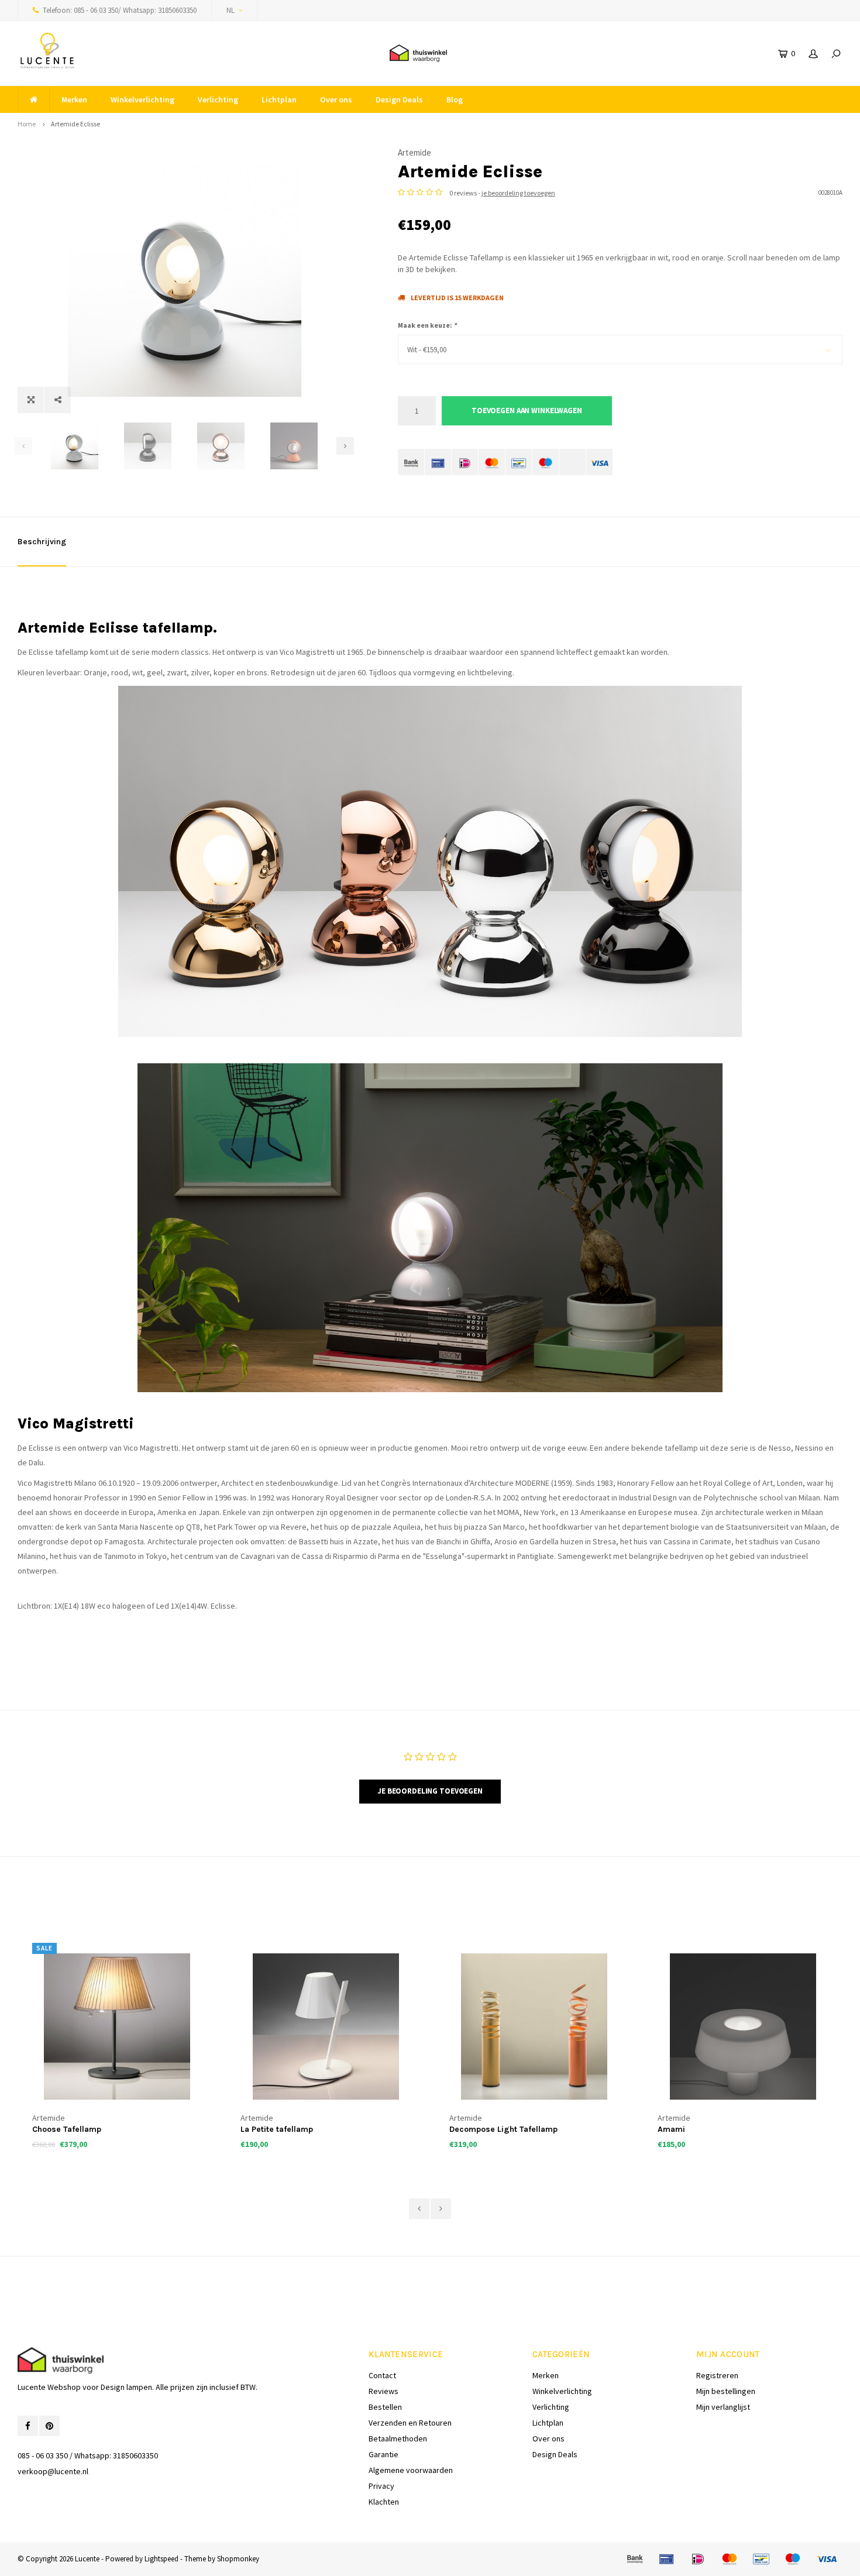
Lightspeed (161, 2559)
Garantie (383, 2454)
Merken (74, 99)
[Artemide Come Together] (743, 2027)
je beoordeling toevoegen (518, 193)
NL (231, 10)
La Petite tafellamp (68, 2129)
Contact (382, 2375)
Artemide (414, 152)
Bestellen (385, 2407)
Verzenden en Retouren (410, 2423)
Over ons (336, 99)
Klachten (384, 2502)
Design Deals (399, 99)
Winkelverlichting (142, 99)
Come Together (688, 2129)
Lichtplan (279, 99)
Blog (455, 99)
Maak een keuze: (427, 325)
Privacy (381, 2486)
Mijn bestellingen (726, 2391)
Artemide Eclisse (75, 124)
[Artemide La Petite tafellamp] (117, 2027)
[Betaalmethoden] (411, 462)
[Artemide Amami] (534, 2027)
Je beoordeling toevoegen (430, 1791)
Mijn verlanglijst (723, 2407)
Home (27, 124)
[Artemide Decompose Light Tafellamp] (326, 2027)
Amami (463, 2129)
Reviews (383, 2391)
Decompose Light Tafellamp (295, 2129)
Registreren (717, 2375)
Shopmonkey (238, 2559)
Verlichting (218, 99)
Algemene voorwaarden (411, 2470)
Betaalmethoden (398, 2438)
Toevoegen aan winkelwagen (527, 411)
